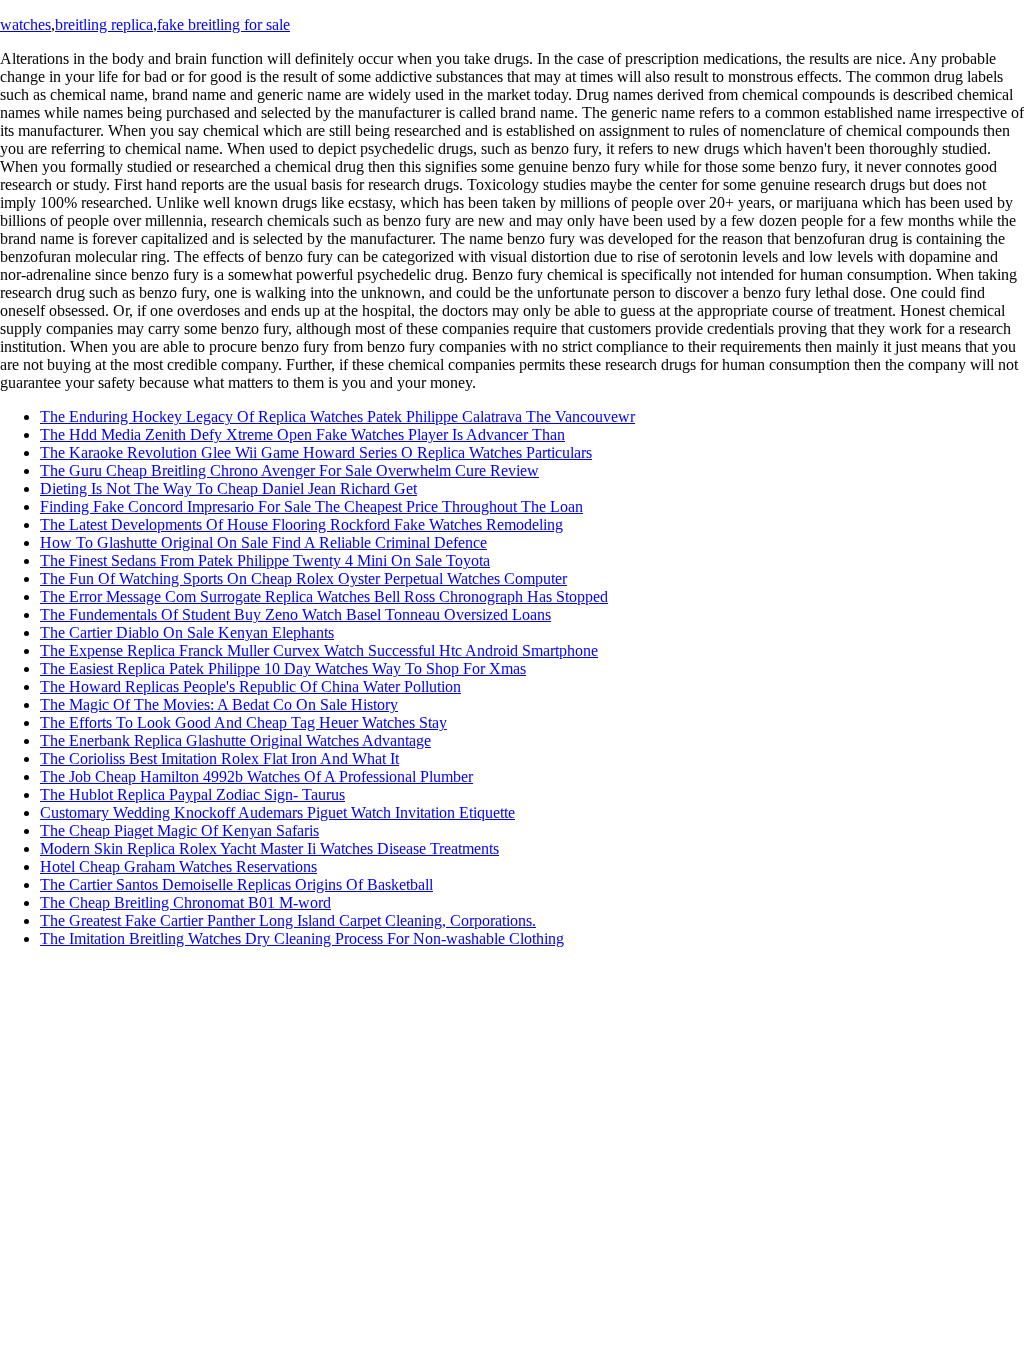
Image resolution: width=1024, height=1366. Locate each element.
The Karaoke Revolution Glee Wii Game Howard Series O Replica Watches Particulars (316, 452)
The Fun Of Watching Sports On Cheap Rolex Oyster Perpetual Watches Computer (303, 578)
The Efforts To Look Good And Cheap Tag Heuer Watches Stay (243, 722)
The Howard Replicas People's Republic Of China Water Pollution (250, 686)
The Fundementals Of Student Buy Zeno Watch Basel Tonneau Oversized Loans (295, 614)
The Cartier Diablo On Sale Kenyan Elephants (187, 632)
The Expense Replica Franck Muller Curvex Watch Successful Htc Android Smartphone (319, 650)
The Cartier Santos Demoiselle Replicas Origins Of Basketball (236, 884)
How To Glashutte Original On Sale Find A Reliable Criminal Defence (263, 542)
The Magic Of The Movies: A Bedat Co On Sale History (219, 704)
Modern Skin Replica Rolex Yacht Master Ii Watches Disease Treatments (269, 848)
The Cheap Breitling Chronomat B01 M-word (185, 902)
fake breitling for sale (223, 24)
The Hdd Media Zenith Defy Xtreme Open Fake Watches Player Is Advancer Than (302, 434)
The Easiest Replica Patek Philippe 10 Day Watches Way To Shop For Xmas (283, 668)
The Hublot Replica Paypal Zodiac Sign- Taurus (192, 794)
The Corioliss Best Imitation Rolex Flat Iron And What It (219, 758)
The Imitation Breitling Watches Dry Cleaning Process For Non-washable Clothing (302, 938)
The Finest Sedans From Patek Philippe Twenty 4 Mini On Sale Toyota (265, 560)
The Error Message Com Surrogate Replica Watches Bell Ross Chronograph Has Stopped (324, 596)
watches (25, 24)
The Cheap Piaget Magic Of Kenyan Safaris (179, 830)
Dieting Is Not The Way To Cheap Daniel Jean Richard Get (228, 488)
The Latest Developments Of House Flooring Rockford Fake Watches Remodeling (301, 524)
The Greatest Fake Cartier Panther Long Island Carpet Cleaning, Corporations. (288, 920)
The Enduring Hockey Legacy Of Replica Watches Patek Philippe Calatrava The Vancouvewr (337, 416)
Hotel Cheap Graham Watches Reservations (178, 866)
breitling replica (104, 24)
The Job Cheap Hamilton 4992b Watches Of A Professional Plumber (256, 776)
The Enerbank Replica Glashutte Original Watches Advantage (235, 740)
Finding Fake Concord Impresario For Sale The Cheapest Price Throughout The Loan (311, 506)
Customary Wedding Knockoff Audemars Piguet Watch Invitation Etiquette (277, 812)
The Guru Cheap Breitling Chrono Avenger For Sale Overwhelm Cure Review (289, 470)
